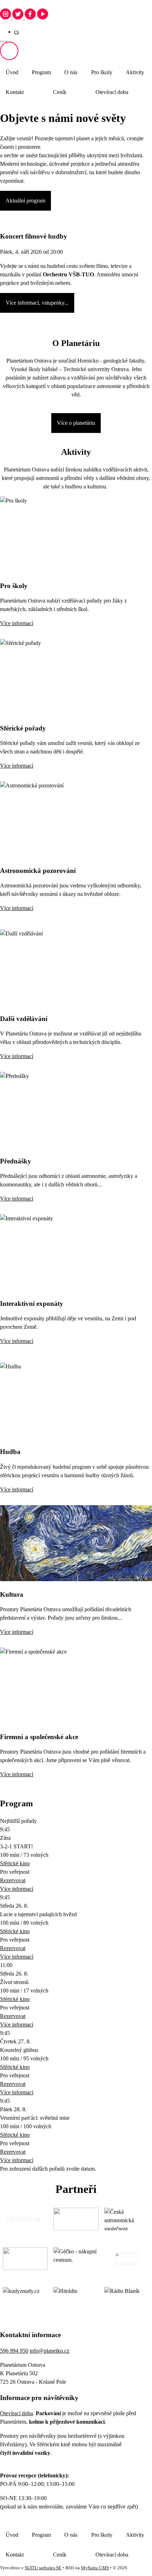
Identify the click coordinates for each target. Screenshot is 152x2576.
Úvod (12, 72)
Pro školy (102, 72)
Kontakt (15, 92)
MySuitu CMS (95, 2568)
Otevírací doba (112, 92)
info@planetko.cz (49, 2351)
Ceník (60, 92)
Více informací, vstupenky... (37, 303)
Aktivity (135, 72)
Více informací (17, 623)
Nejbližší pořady (18, 1821)
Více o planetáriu (76, 423)
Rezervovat (13, 1880)
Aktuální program (25, 201)
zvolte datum (80, 2169)
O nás (71, 72)
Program (41, 72)
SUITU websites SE (43, 2568)
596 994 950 (14, 2351)
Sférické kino (15, 1863)
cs (16, 32)
